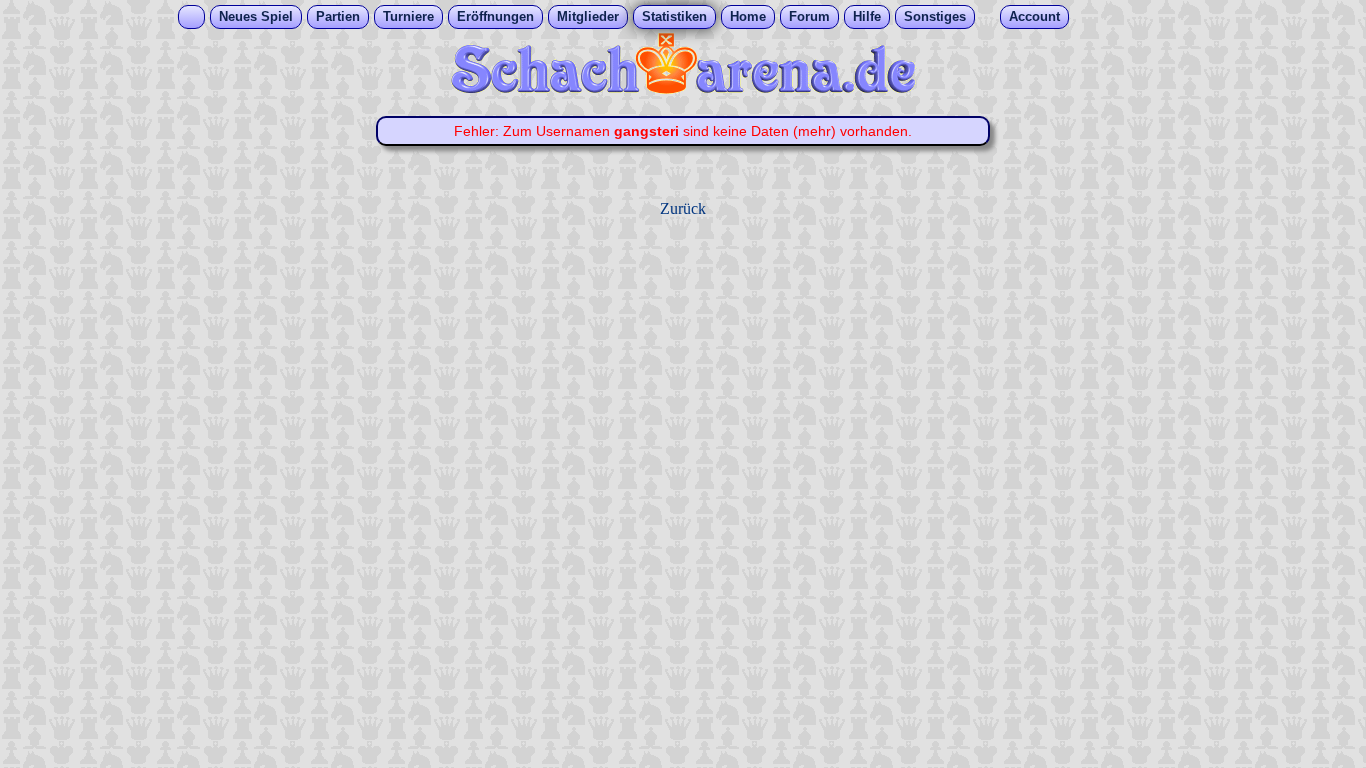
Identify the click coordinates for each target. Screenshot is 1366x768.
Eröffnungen (495, 16)
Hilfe (867, 16)
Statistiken (674, 16)
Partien (338, 16)
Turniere (408, 16)
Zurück (683, 208)
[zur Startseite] (683, 88)
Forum (809, 16)
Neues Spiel (256, 16)
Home (748, 16)
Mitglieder (588, 16)
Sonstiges (935, 16)
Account (1034, 16)
